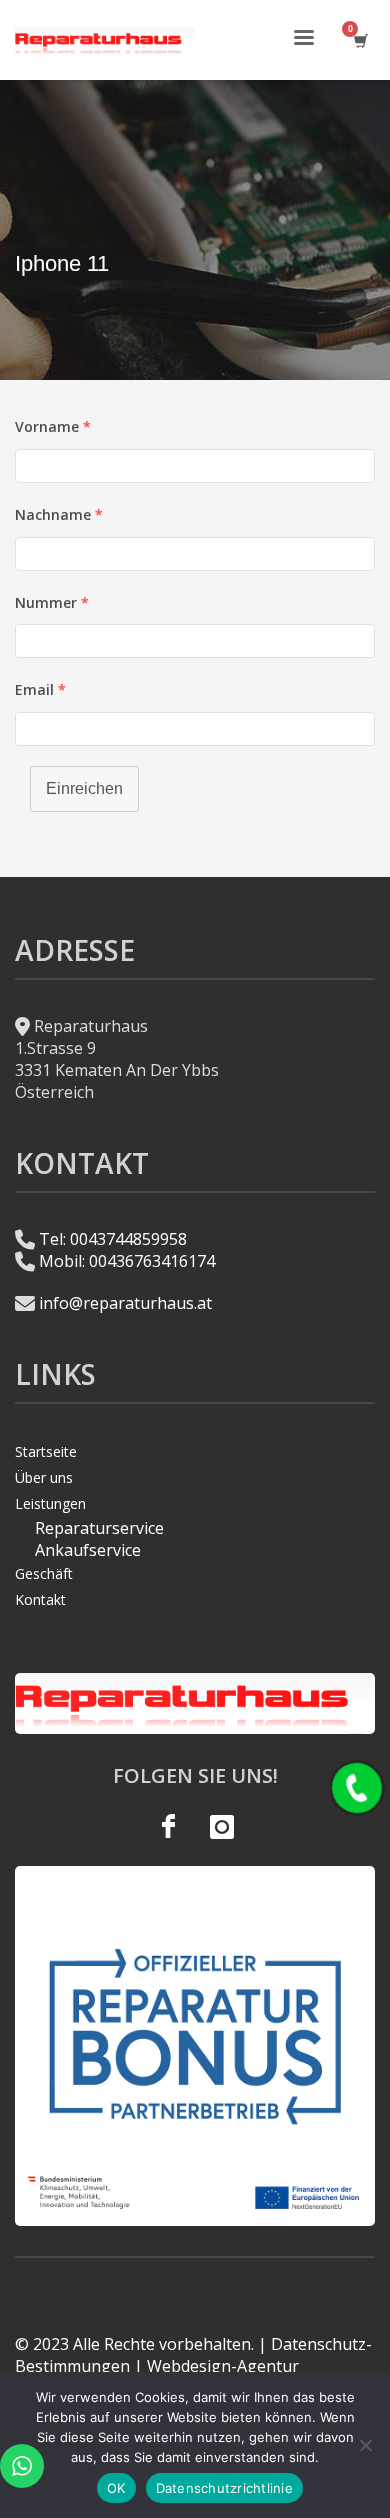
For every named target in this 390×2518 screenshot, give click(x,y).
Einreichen (84, 788)
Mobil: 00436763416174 (127, 1261)
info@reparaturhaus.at (125, 1303)
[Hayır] (365, 2445)
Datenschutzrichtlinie (224, 2488)
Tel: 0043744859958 (113, 1239)
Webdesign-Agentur (223, 2366)
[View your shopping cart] (359, 40)
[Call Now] (357, 1788)
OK (116, 2488)
